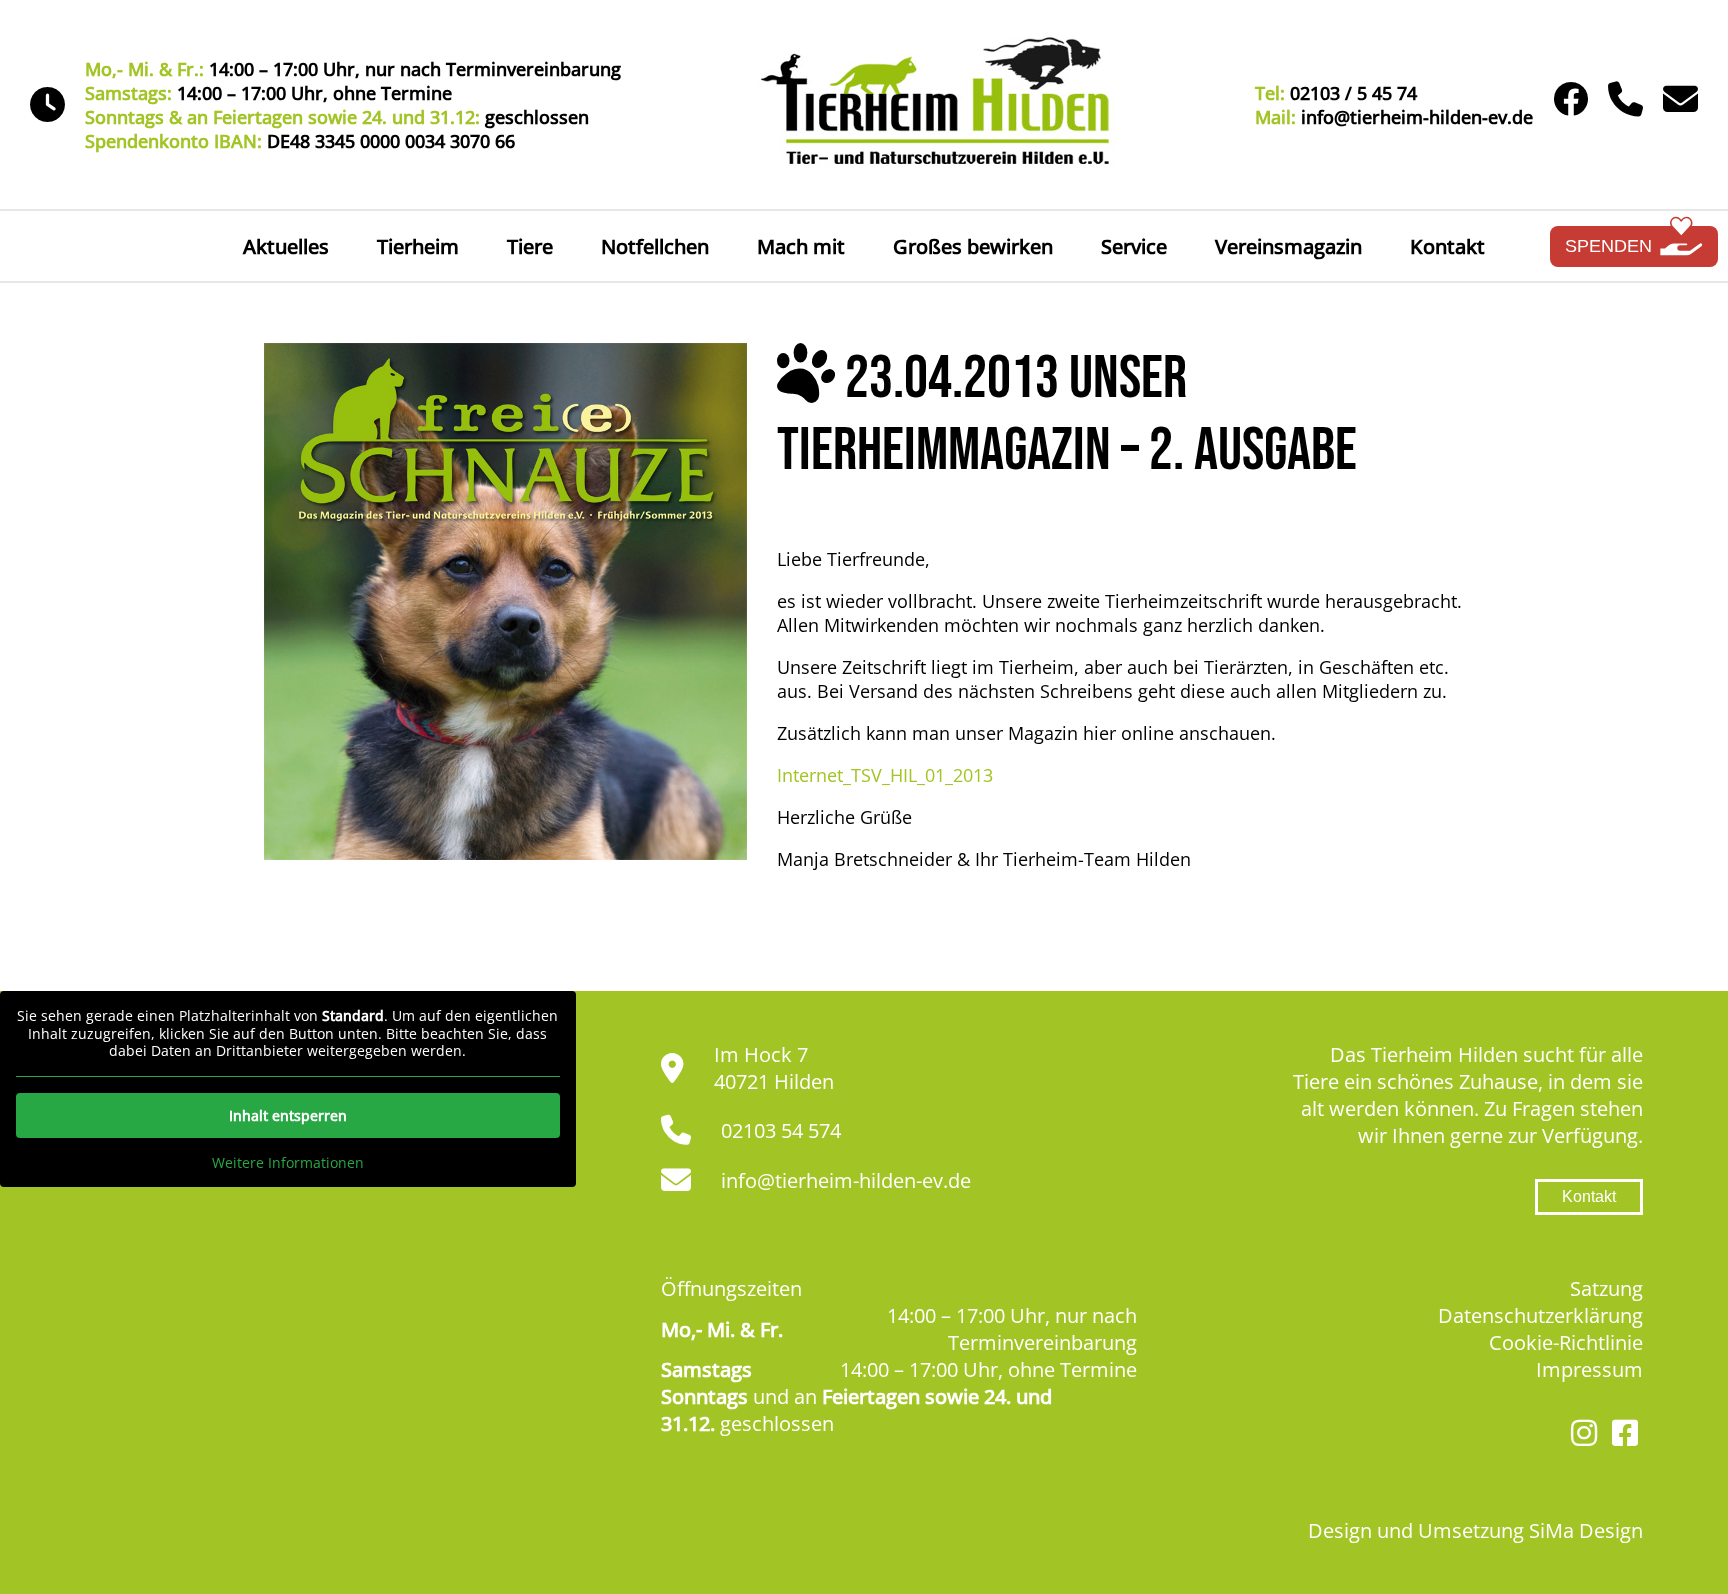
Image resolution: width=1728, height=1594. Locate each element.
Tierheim (418, 246)
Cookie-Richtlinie (1566, 1342)
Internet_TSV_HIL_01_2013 (885, 775)
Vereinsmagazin (1288, 246)
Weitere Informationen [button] (288, 1163)
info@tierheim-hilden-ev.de (846, 1180)
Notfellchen (655, 246)
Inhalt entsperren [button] (288, 1115)
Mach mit (801, 246)
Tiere (530, 246)
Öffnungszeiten (731, 1288)
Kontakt (1447, 246)
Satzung (1606, 1288)
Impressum (1589, 1369)
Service (1134, 246)
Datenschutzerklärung (1540, 1315)
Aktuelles (286, 246)
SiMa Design (1586, 1530)
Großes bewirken (973, 246)
